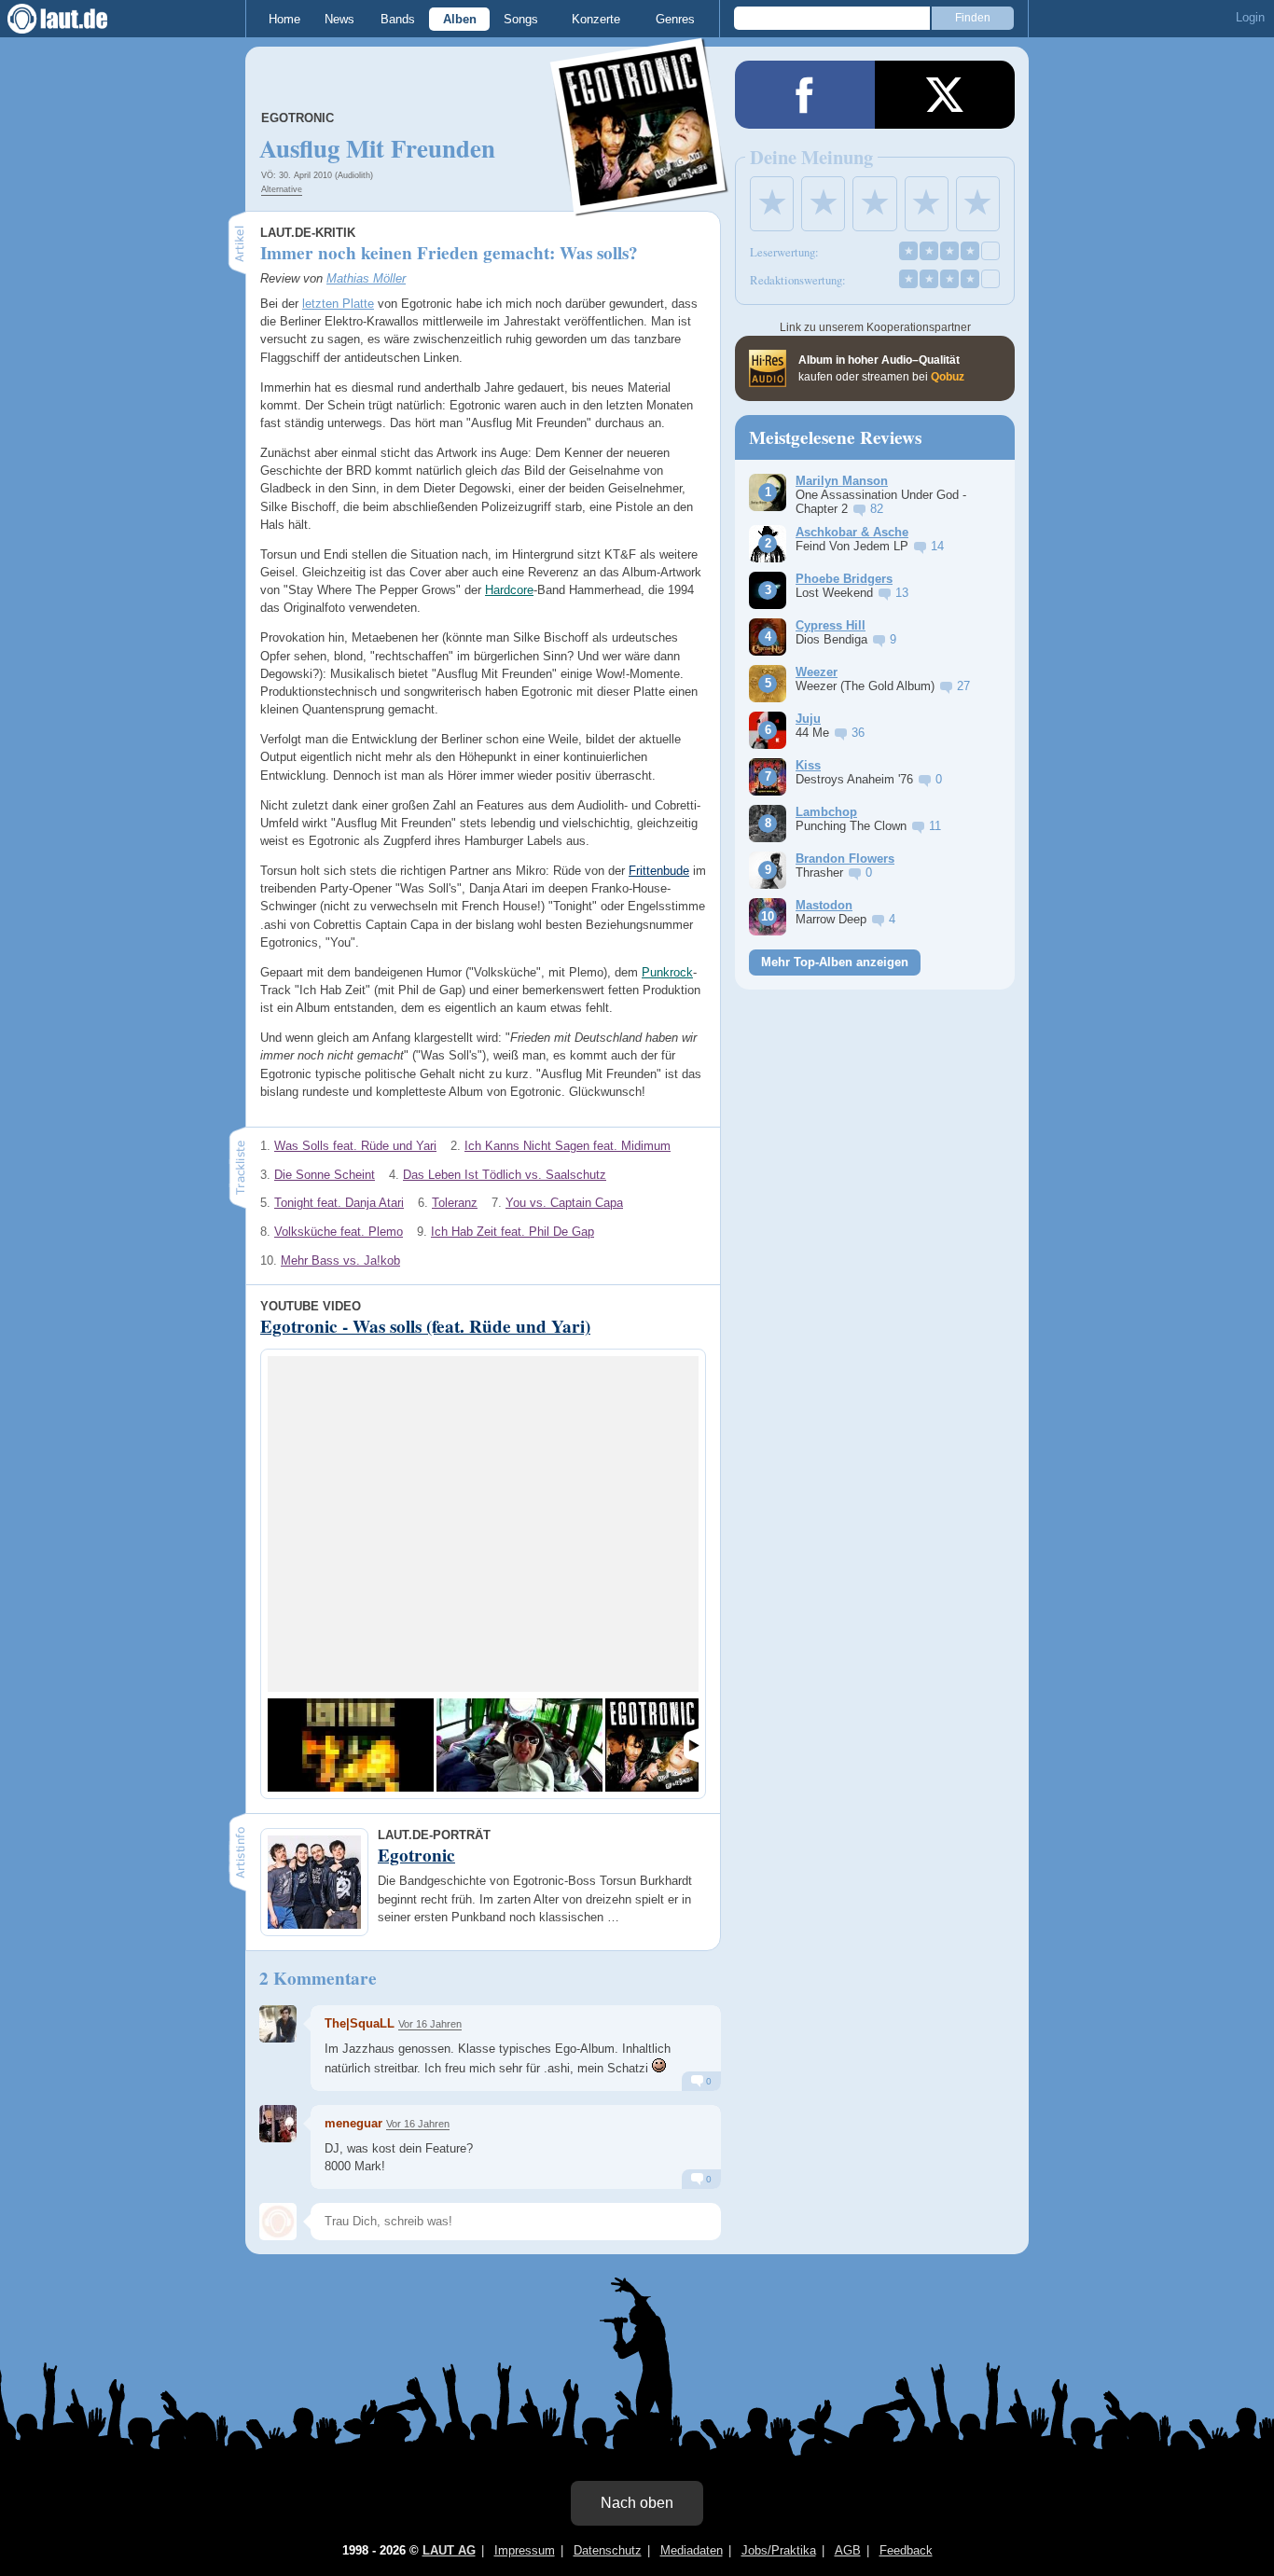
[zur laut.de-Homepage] (75, 19)
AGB (848, 2550)
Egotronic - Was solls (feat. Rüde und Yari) (425, 1326)
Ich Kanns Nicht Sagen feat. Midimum (568, 1146)
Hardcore (509, 590)
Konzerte (596, 19)
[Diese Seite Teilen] (805, 95)
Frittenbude (659, 871)
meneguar (353, 2123)
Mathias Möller (366, 278)
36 (858, 733)
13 (902, 593)
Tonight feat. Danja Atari (339, 1203)
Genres (675, 19)
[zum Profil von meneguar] (278, 2124)
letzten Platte (338, 304)
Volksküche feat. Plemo (339, 1232)
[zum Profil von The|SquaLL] (278, 2024)
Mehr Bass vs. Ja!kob (340, 1260)
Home (284, 19)
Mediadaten (692, 2550)
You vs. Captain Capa (564, 1203)
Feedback (906, 2550)
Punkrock (667, 972)
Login (1250, 17)
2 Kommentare (318, 1978)
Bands (398, 19)
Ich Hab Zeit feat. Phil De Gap (512, 1232)
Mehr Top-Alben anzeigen (835, 962)
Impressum (525, 2550)
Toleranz (455, 1203)
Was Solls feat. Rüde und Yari (355, 1146)
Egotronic (298, 118)
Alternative (282, 189)
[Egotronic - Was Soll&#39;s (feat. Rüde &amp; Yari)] (519, 1745)
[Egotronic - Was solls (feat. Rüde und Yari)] (351, 1745)
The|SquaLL (360, 2023)
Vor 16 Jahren (430, 2024)
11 (935, 826)
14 (937, 546)
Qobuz (948, 377)
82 (877, 509)
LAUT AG (449, 2550)
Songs (521, 19)
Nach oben (637, 2503)
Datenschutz (608, 2550)
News (339, 19)
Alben (460, 19)
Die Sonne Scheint (325, 1175)
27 (963, 686)
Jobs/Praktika (779, 2550)
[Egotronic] (640, 204)
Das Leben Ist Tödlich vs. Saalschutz (505, 1175)
